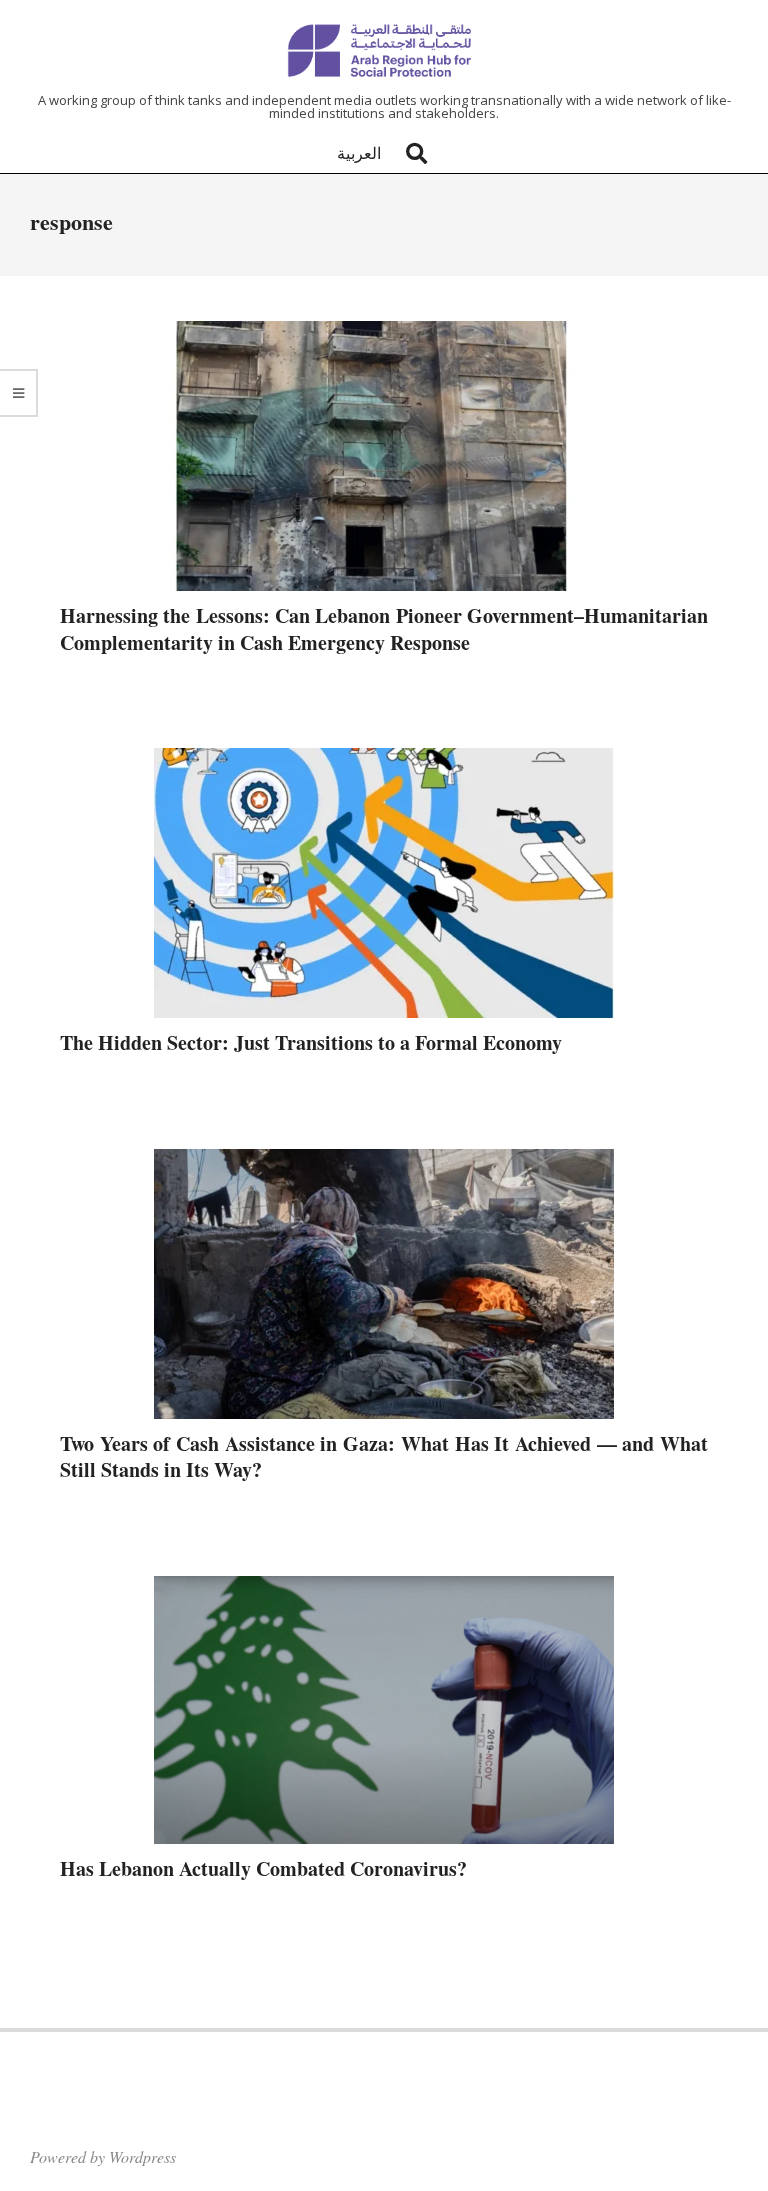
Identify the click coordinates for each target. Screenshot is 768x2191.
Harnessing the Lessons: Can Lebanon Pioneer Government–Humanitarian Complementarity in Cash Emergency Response (384, 629)
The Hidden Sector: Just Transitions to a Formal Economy (311, 1042)
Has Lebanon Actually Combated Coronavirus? (263, 1868)
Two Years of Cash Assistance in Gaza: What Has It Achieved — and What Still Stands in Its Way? (384, 1457)
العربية (359, 153)
